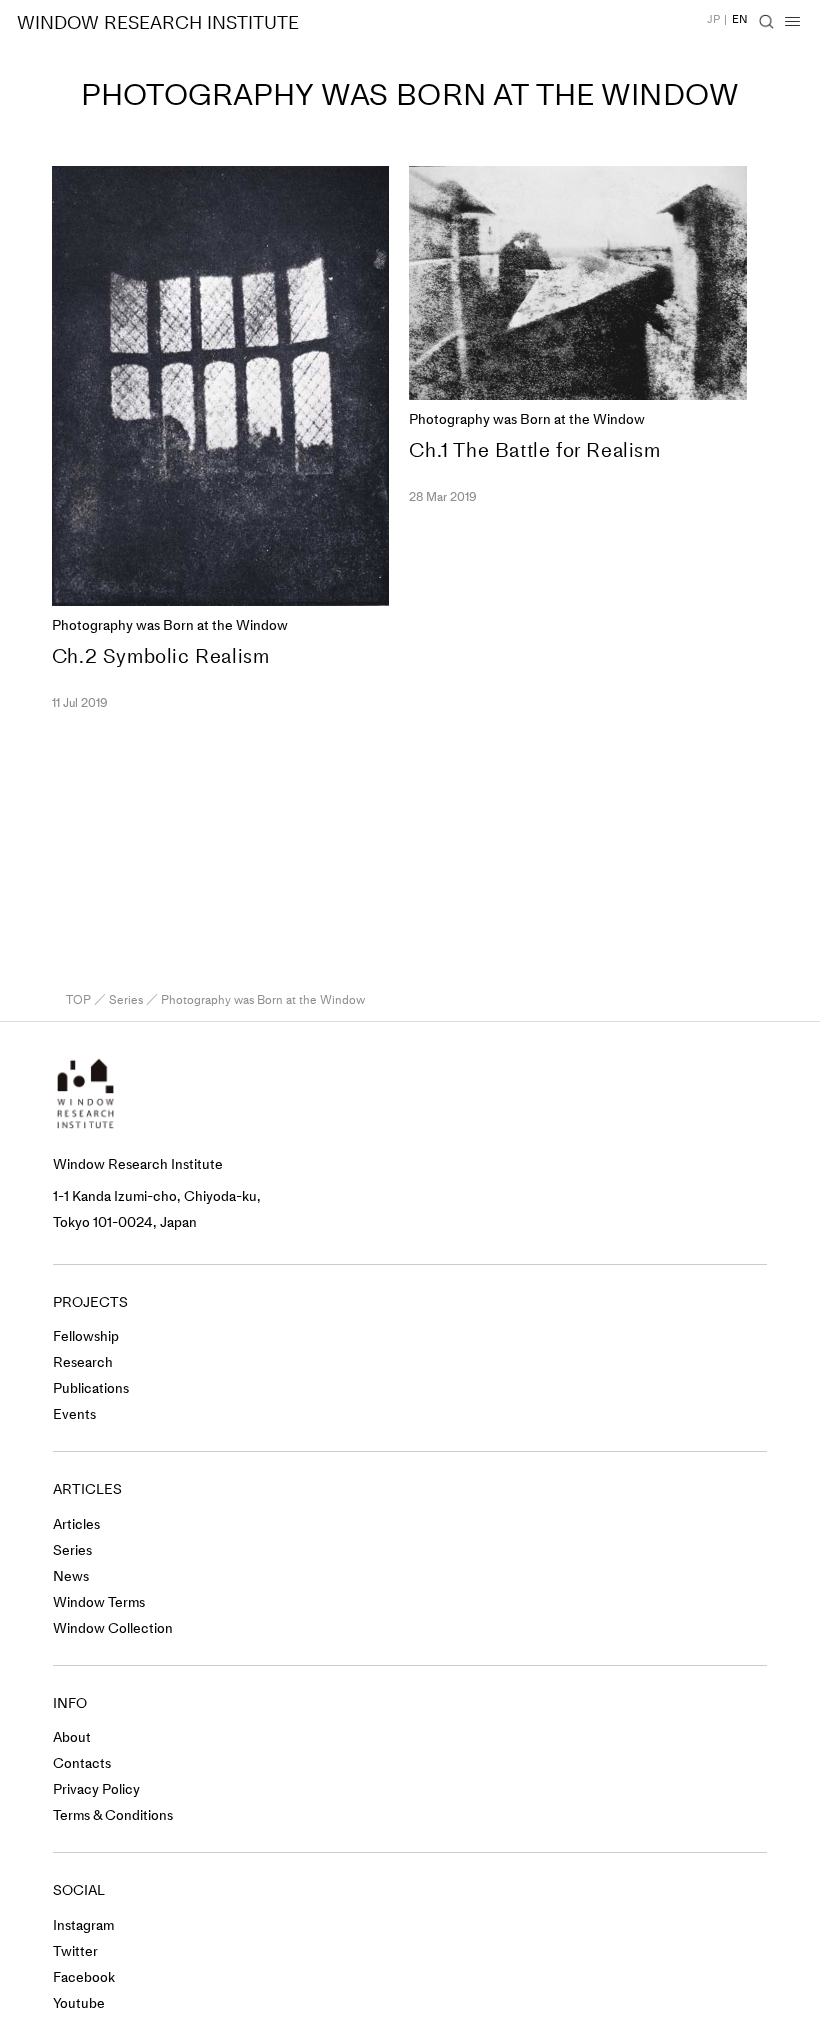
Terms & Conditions (113, 1815)
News (71, 1576)
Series (126, 1000)
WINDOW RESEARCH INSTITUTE (158, 23)
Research (83, 1362)
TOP (78, 1000)
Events (74, 1414)
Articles (76, 1524)
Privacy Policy (96, 1789)
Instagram (83, 1925)
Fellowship (86, 1336)
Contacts (82, 1763)
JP (713, 19)
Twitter (75, 1951)
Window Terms (99, 1602)
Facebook (84, 1977)
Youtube (79, 2003)
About (72, 1737)
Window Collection (113, 1628)
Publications (91, 1388)
